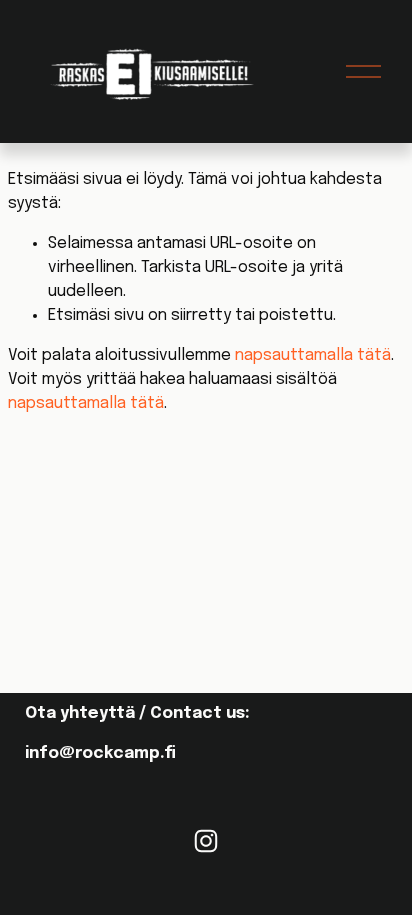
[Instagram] (206, 841)
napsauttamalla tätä (313, 355)
